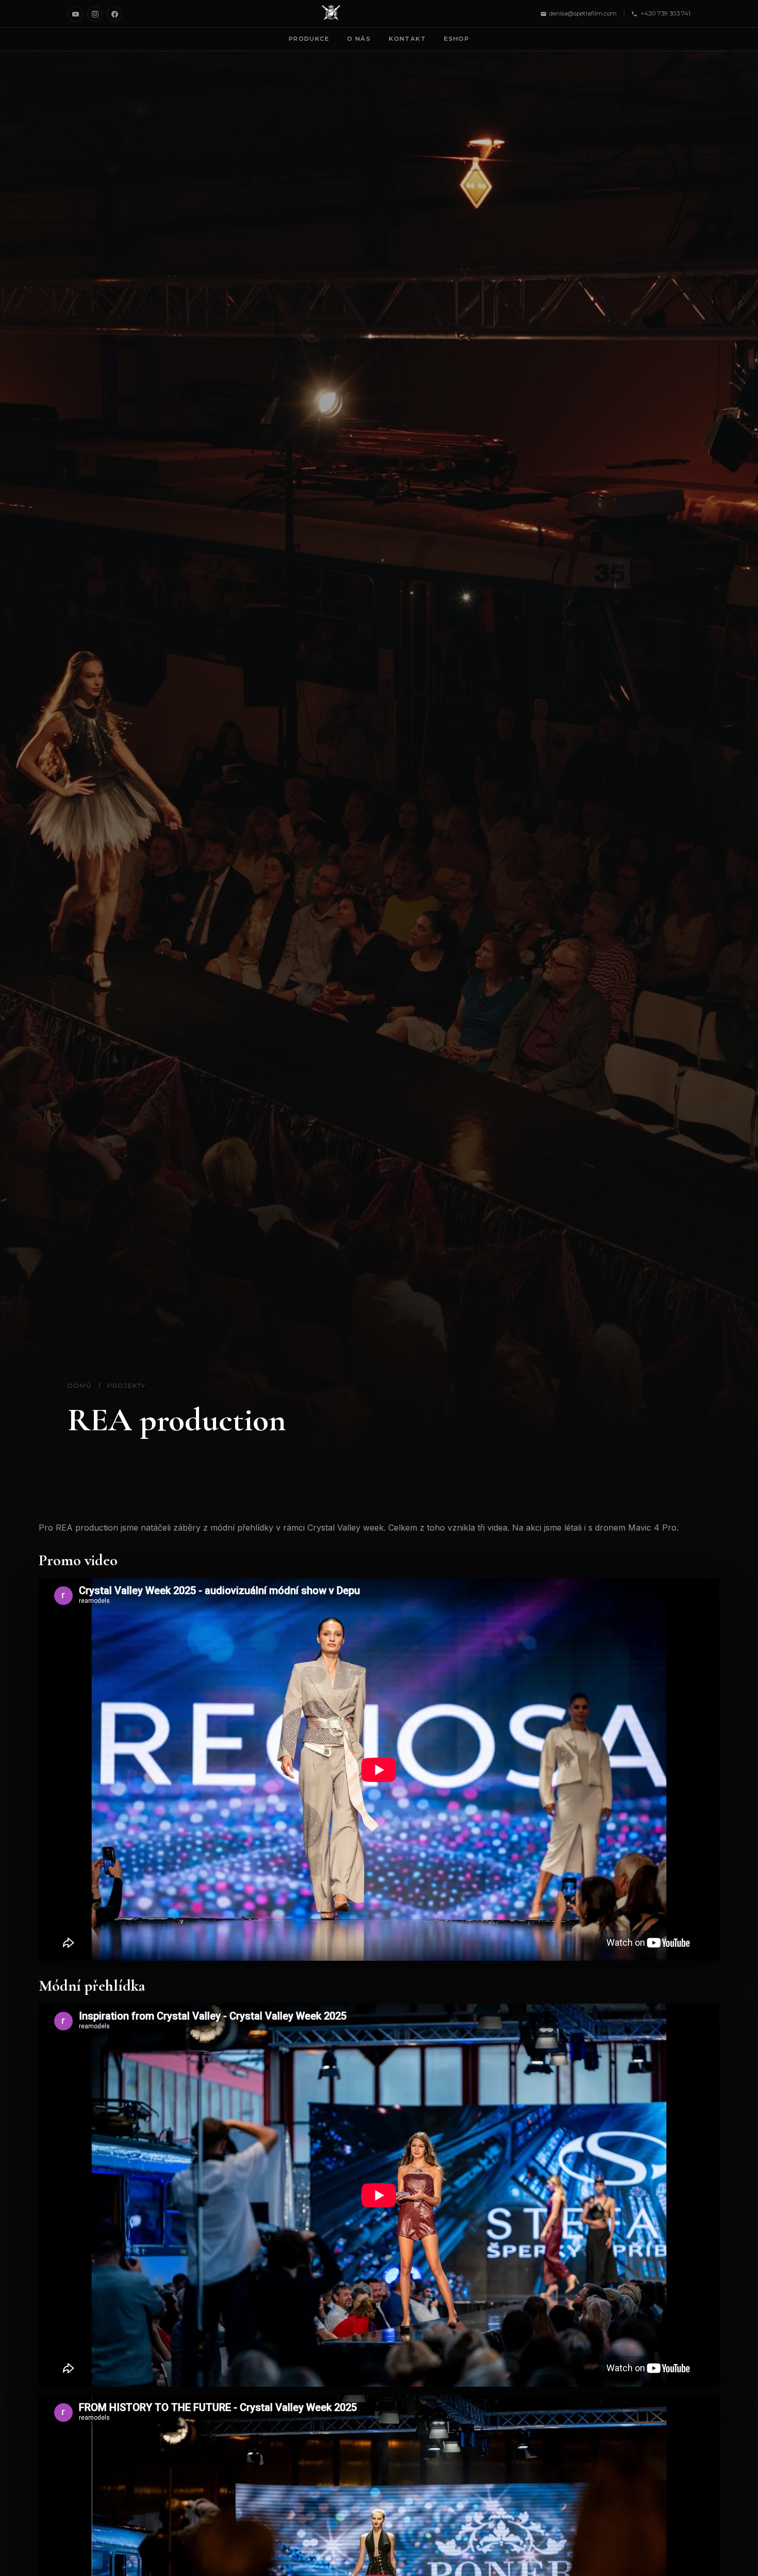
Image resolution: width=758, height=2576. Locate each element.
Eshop (457, 39)
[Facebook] (114, 14)
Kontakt (407, 39)
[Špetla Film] (331, 14)
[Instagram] (95, 14)
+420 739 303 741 (665, 13)
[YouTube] (75, 14)
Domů (80, 1385)
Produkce (309, 39)
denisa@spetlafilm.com (583, 13)
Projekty (127, 1385)
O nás (359, 39)
